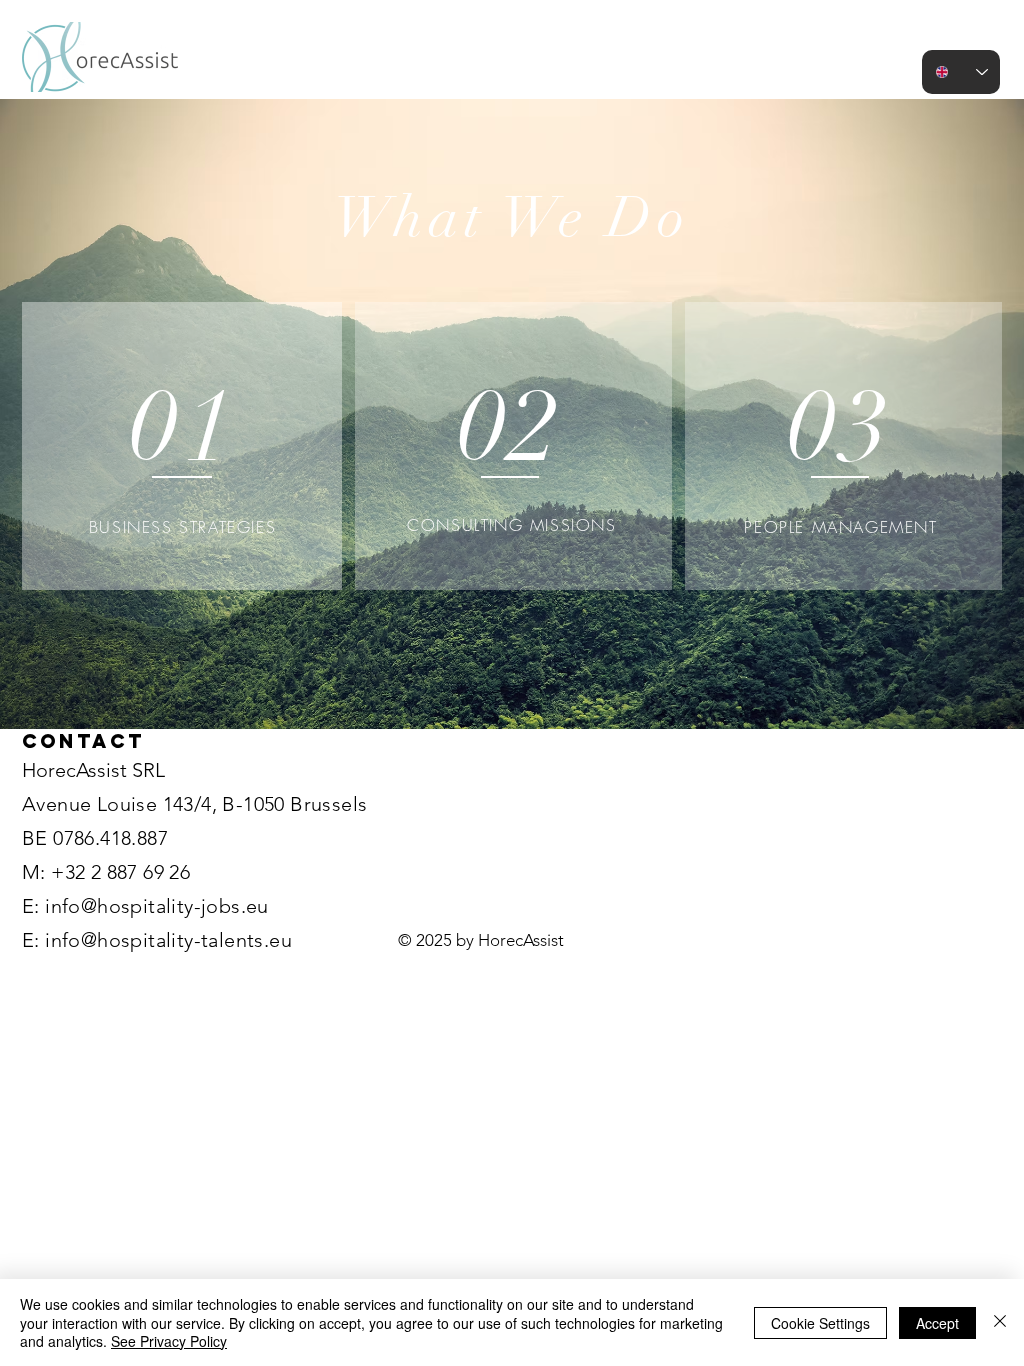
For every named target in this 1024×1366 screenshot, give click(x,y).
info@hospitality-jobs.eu (157, 906)
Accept (937, 1323)
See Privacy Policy (169, 1341)
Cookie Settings (820, 1323)
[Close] (1000, 1322)
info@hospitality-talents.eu (168, 940)
